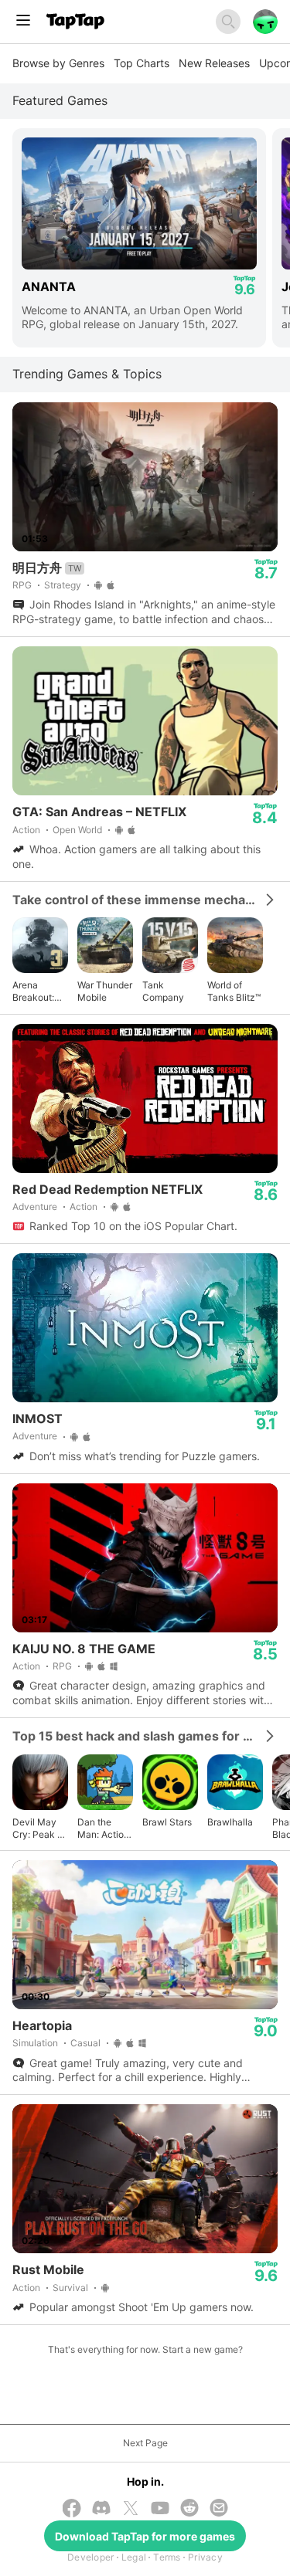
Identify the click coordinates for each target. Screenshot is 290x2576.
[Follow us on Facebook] (72, 2510)
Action (26, 830)
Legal (134, 2557)
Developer (90, 2557)
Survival (70, 2288)
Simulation (35, 2043)
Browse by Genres (58, 63)
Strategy (63, 585)
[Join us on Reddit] (189, 2509)
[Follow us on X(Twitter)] (131, 2510)
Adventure (35, 1207)
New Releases (214, 63)
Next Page (145, 2443)
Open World (77, 830)
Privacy (205, 2557)
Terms (167, 2557)
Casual (85, 2043)
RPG (22, 585)
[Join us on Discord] (101, 2509)
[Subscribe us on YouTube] (160, 2509)
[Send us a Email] (219, 2509)
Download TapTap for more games (145, 2536)
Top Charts (142, 63)
